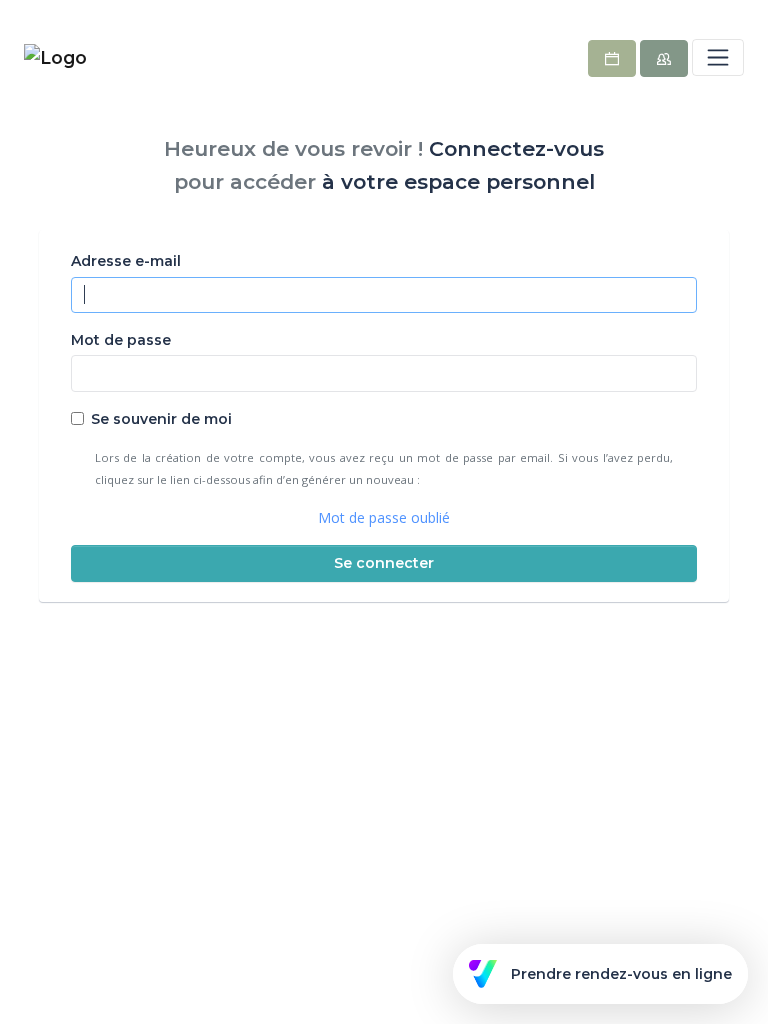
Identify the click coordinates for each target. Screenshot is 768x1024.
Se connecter (384, 563)
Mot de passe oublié (384, 517)
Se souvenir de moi (161, 419)
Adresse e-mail (126, 261)
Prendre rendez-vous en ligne (621, 974)
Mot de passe (121, 340)
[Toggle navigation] (718, 57)
